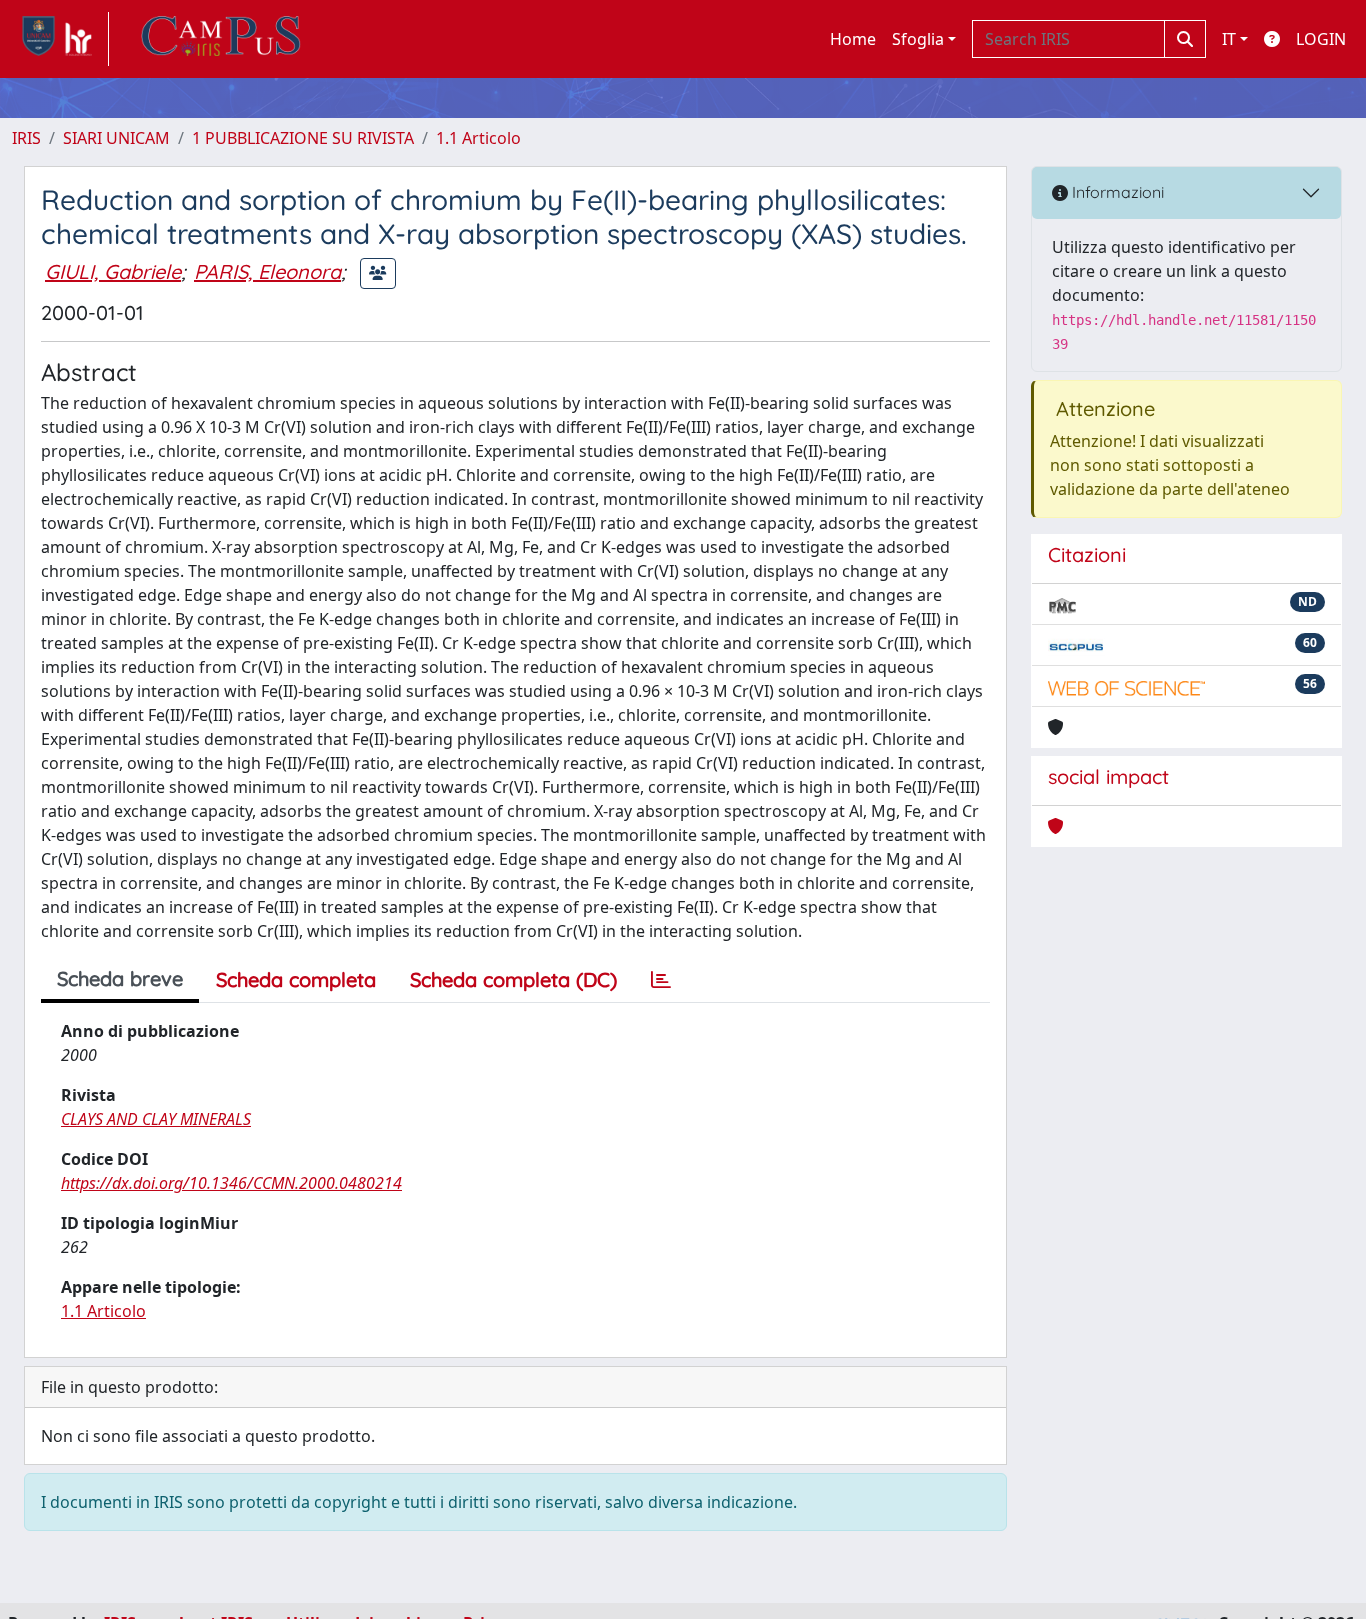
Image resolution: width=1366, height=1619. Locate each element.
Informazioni (1116, 192)
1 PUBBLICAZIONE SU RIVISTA (303, 138)
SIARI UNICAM (116, 138)
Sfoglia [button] (918, 39)
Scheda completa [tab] (296, 979)
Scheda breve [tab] (120, 978)
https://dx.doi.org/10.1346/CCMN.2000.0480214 (231, 1183)
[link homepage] (60, 39)
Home (853, 39)
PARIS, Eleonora (267, 271)
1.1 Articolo (478, 138)
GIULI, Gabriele (113, 271)
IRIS (26, 138)
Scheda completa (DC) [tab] (513, 979)
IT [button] (1229, 39)
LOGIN (1321, 39)
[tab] (661, 980)
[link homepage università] (221, 39)
